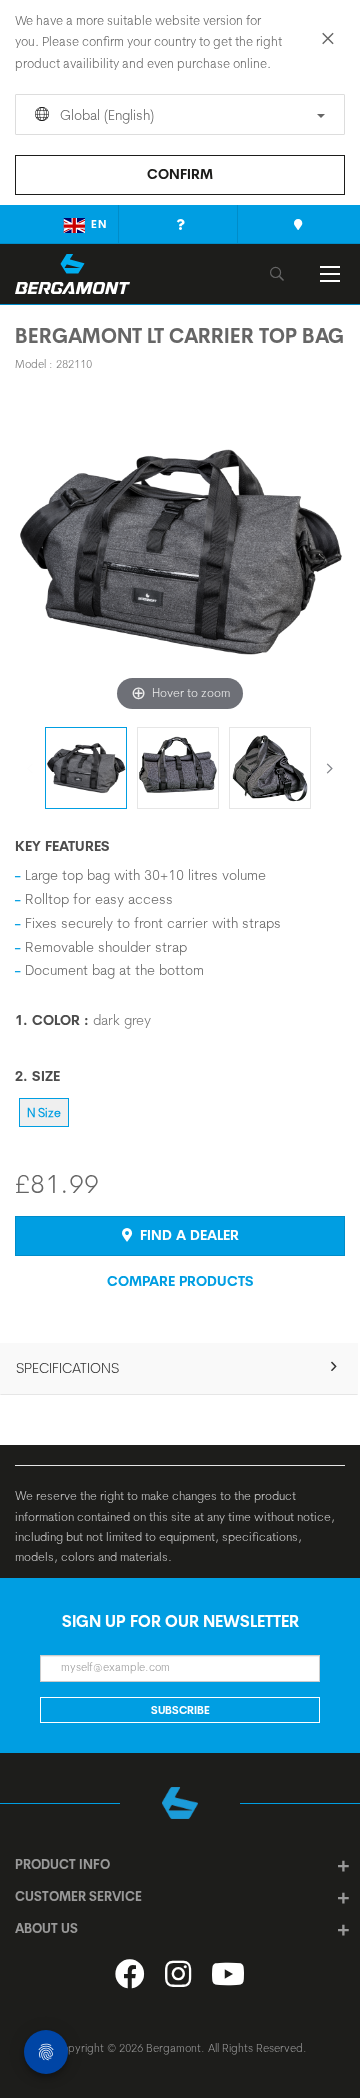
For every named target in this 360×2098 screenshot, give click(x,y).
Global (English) (105, 115)
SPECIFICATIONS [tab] (67, 1368)
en (99, 224)
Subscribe (180, 1710)
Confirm (180, 174)
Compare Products (180, 1281)
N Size (44, 1112)
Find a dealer (187, 1235)
